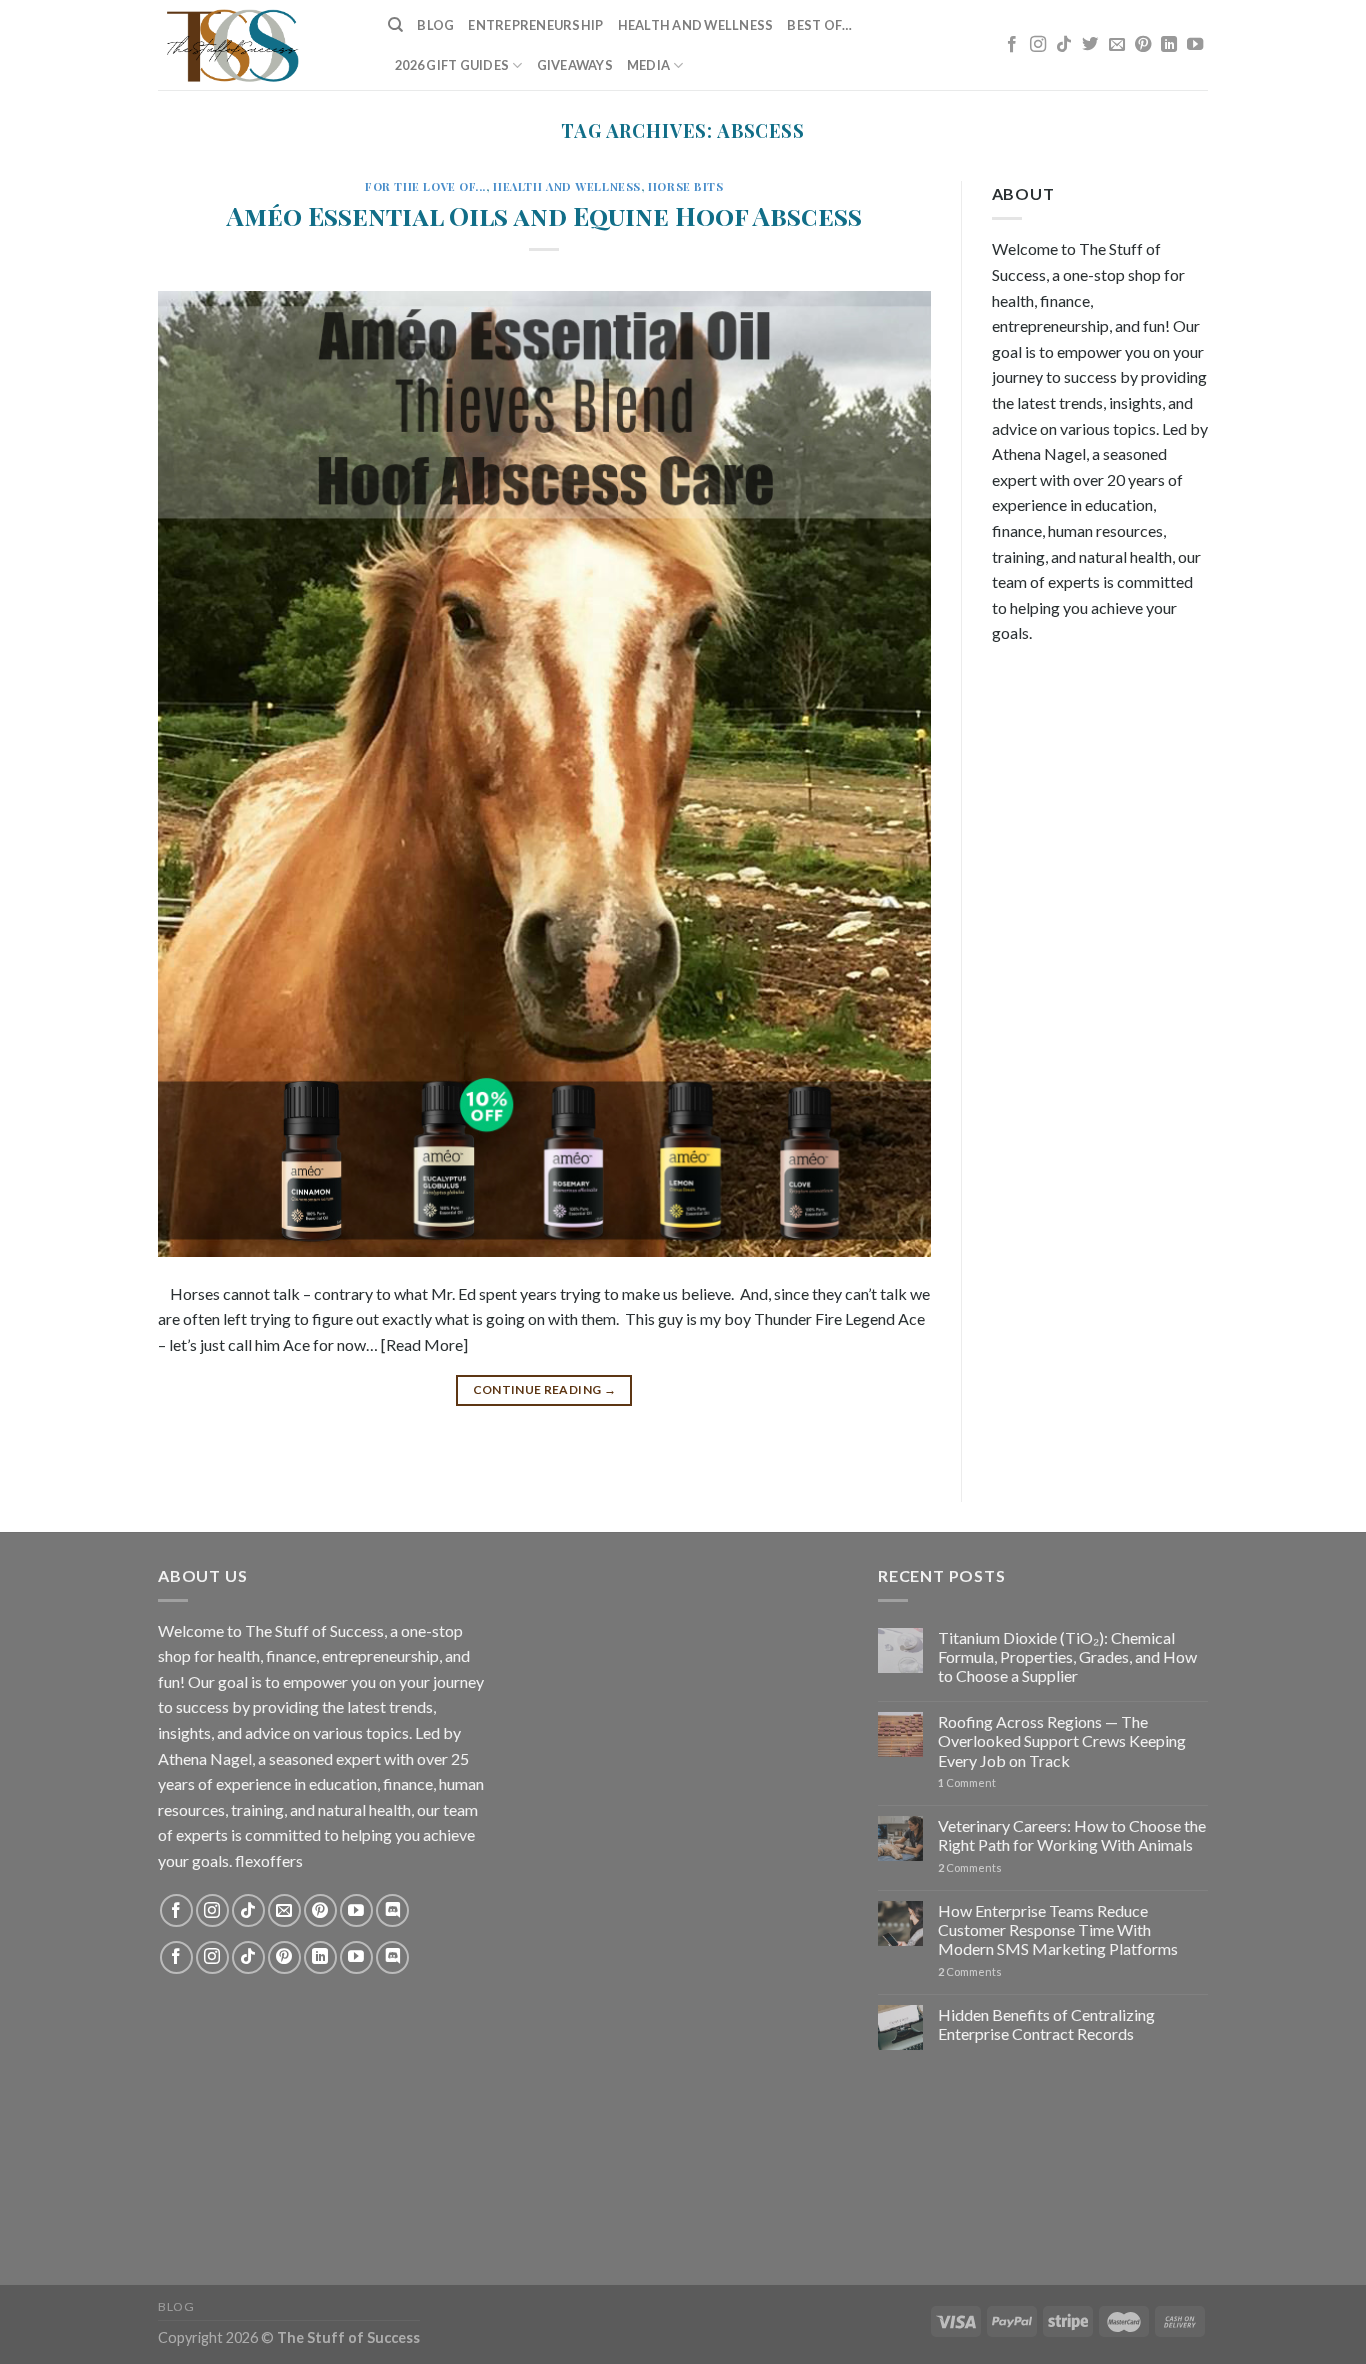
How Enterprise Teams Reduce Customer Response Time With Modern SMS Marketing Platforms (1058, 1929)
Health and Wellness (696, 25)
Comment (967, 1782)
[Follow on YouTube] (1195, 45)
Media (648, 65)
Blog (435, 25)
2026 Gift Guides (452, 65)
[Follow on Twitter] (1090, 45)
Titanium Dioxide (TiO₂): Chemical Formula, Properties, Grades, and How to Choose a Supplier (1067, 1656)
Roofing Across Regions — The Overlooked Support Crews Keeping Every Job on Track (1062, 1740)
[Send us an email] (1117, 45)
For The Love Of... (425, 186)
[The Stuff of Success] (258, 45)
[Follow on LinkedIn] (1169, 45)
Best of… (819, 25)
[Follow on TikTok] (1064, 45)
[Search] (395, 25)
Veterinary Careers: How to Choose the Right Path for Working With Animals (1072, 1835)
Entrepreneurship (535, 25)
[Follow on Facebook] (1012, 45)
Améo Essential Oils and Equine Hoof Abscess (544, 215)
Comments (970, 1867)
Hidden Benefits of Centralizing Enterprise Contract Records (1046, 2024)
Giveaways (575, 65)
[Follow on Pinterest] (1143, 45)
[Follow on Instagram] (1038, 45)
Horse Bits (686, 186)
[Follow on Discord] (392, 1910)
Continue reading (545, 1389)
